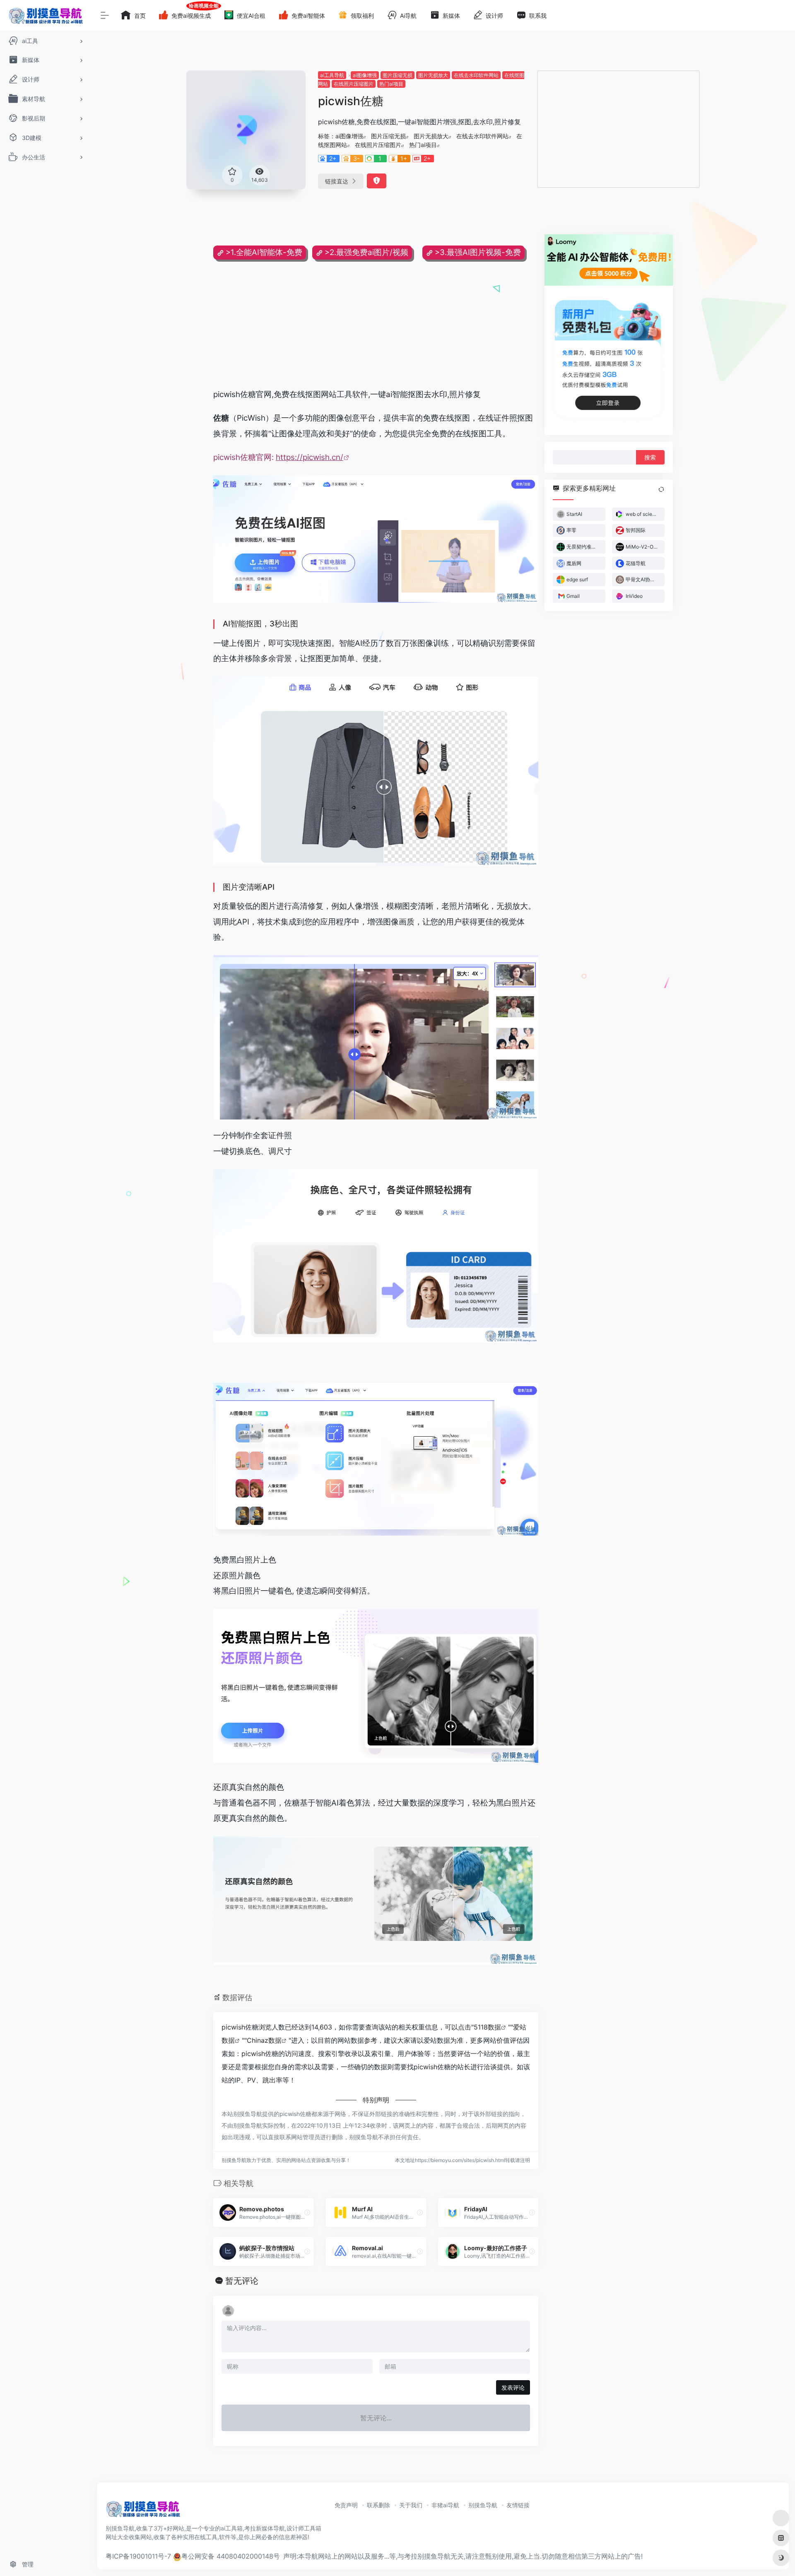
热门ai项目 (391, 84)
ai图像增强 (365, 75)
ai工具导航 (332, 75)
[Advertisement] (618, 129)
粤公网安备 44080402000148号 (231, 2556)
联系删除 (378, 2505)
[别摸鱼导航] (143, 2511)
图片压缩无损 (397, 75)
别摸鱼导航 (483, 2505)
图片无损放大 (433, 75)
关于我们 (411, 2505)
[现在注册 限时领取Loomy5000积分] (609, 260)
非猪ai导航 (445, 2505)
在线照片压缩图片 (354, 84)
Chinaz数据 (264, 2040)
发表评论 (513, 2387)
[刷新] (661, 489)
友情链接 (518, 2505)
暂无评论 (242, 2281)
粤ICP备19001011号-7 (138, 2556)
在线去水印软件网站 (476, 75)
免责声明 (346, 2505)
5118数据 (487, 2027)
